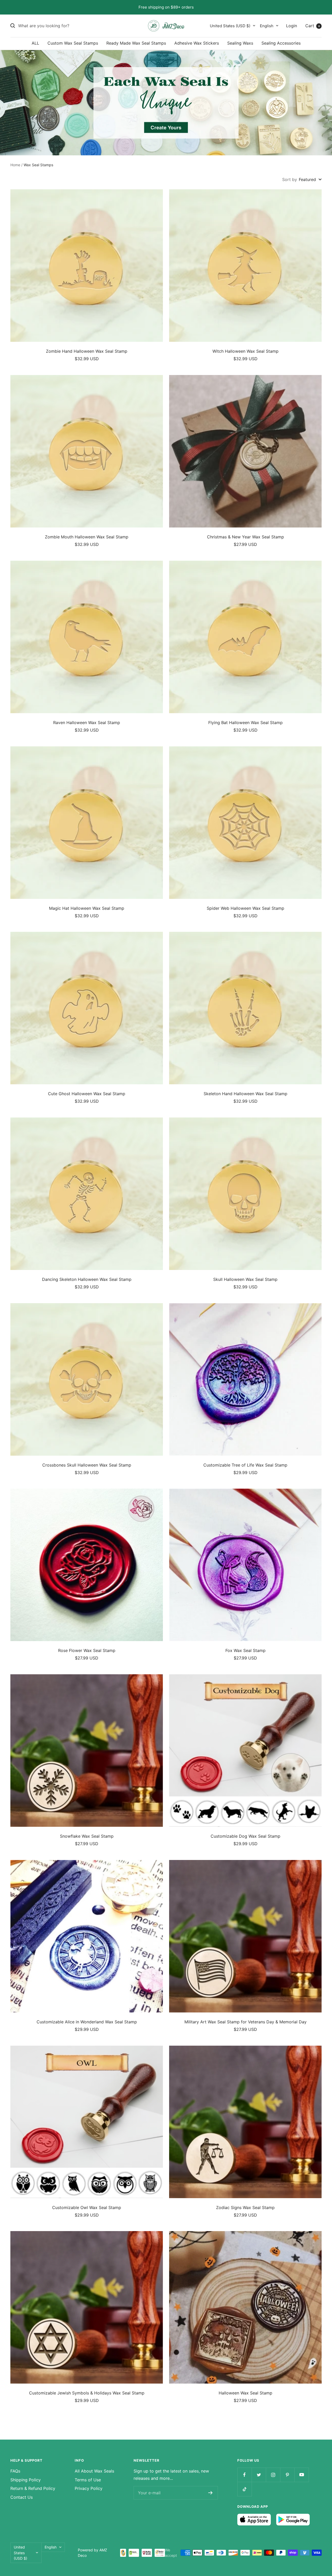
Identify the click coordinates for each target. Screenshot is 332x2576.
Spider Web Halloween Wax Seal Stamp (245, 908)
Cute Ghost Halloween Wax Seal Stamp (87, 1094)
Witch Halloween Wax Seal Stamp (245, 351)
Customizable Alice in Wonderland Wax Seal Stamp (87, 2022)
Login (292, 25)
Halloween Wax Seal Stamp (245, 2393)
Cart (313, 25)
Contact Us (22, 2497)
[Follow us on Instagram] (273, 2475)
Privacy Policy (89, 2488)
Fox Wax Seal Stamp (245, 1650)
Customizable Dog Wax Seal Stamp (245, 1836)
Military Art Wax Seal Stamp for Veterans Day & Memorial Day (245, 2022)
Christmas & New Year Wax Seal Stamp (245, 537)
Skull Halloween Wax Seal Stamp (245, 1279)
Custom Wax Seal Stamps (73, 43)
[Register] (210, 2493)
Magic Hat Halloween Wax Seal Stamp (87, 908)
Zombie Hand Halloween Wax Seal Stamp (87, 351)
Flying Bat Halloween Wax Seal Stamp (245, 723)
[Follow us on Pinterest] (287, 2475)
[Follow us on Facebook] (244, 2475)
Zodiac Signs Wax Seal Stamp (245, 2207)
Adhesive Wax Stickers (197, 43)
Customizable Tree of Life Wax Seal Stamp (245, 1465)
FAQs (15, 2471)
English (267, 26)
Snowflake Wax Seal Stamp (87, 1836)
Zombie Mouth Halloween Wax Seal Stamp (87, 537)
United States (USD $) (230, 26)
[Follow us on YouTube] (302, 2475)
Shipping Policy (26, 2480)
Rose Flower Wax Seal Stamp (87, 1650)
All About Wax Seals (94, 2471)
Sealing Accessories (281, 43)
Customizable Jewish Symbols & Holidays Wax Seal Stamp (87, 2393)
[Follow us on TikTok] (244, 2489)
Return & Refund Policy (33, 2488)
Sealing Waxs (240, 43)
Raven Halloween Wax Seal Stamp (87, 723)
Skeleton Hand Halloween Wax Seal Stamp (245, 1094)
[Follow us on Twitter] (259, 2475)
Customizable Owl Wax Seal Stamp (87, 2207)
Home (15, 165)
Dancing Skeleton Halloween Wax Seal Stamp (87, 1279)
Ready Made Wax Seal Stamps (136, 43)
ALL (35, 43)
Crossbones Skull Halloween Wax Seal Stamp (87, 1465)
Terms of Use (88, 2480)
